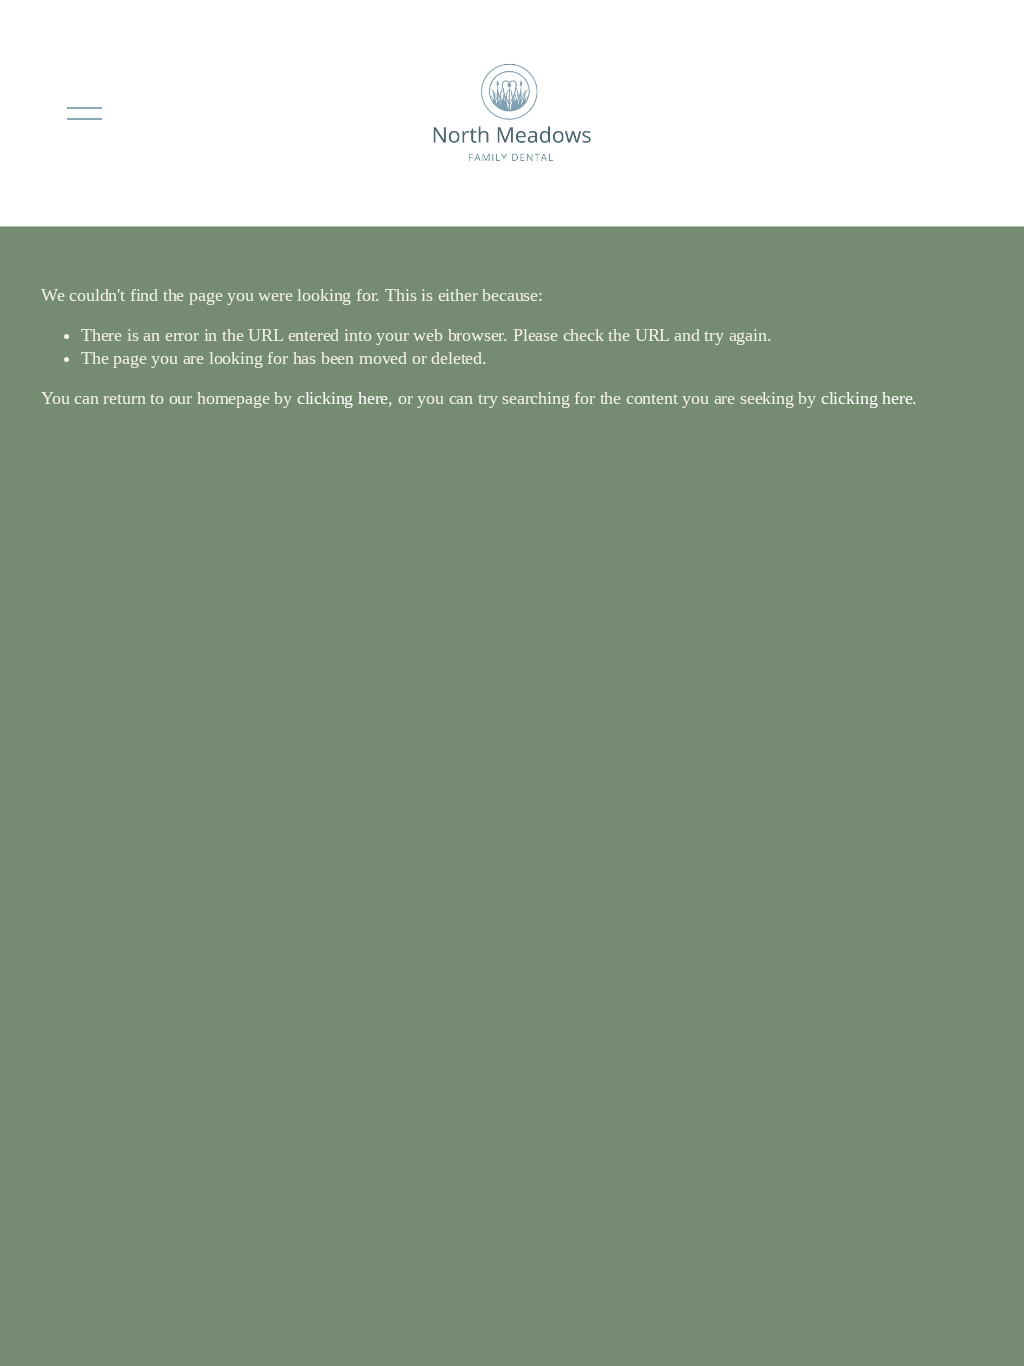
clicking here (343, 398)
